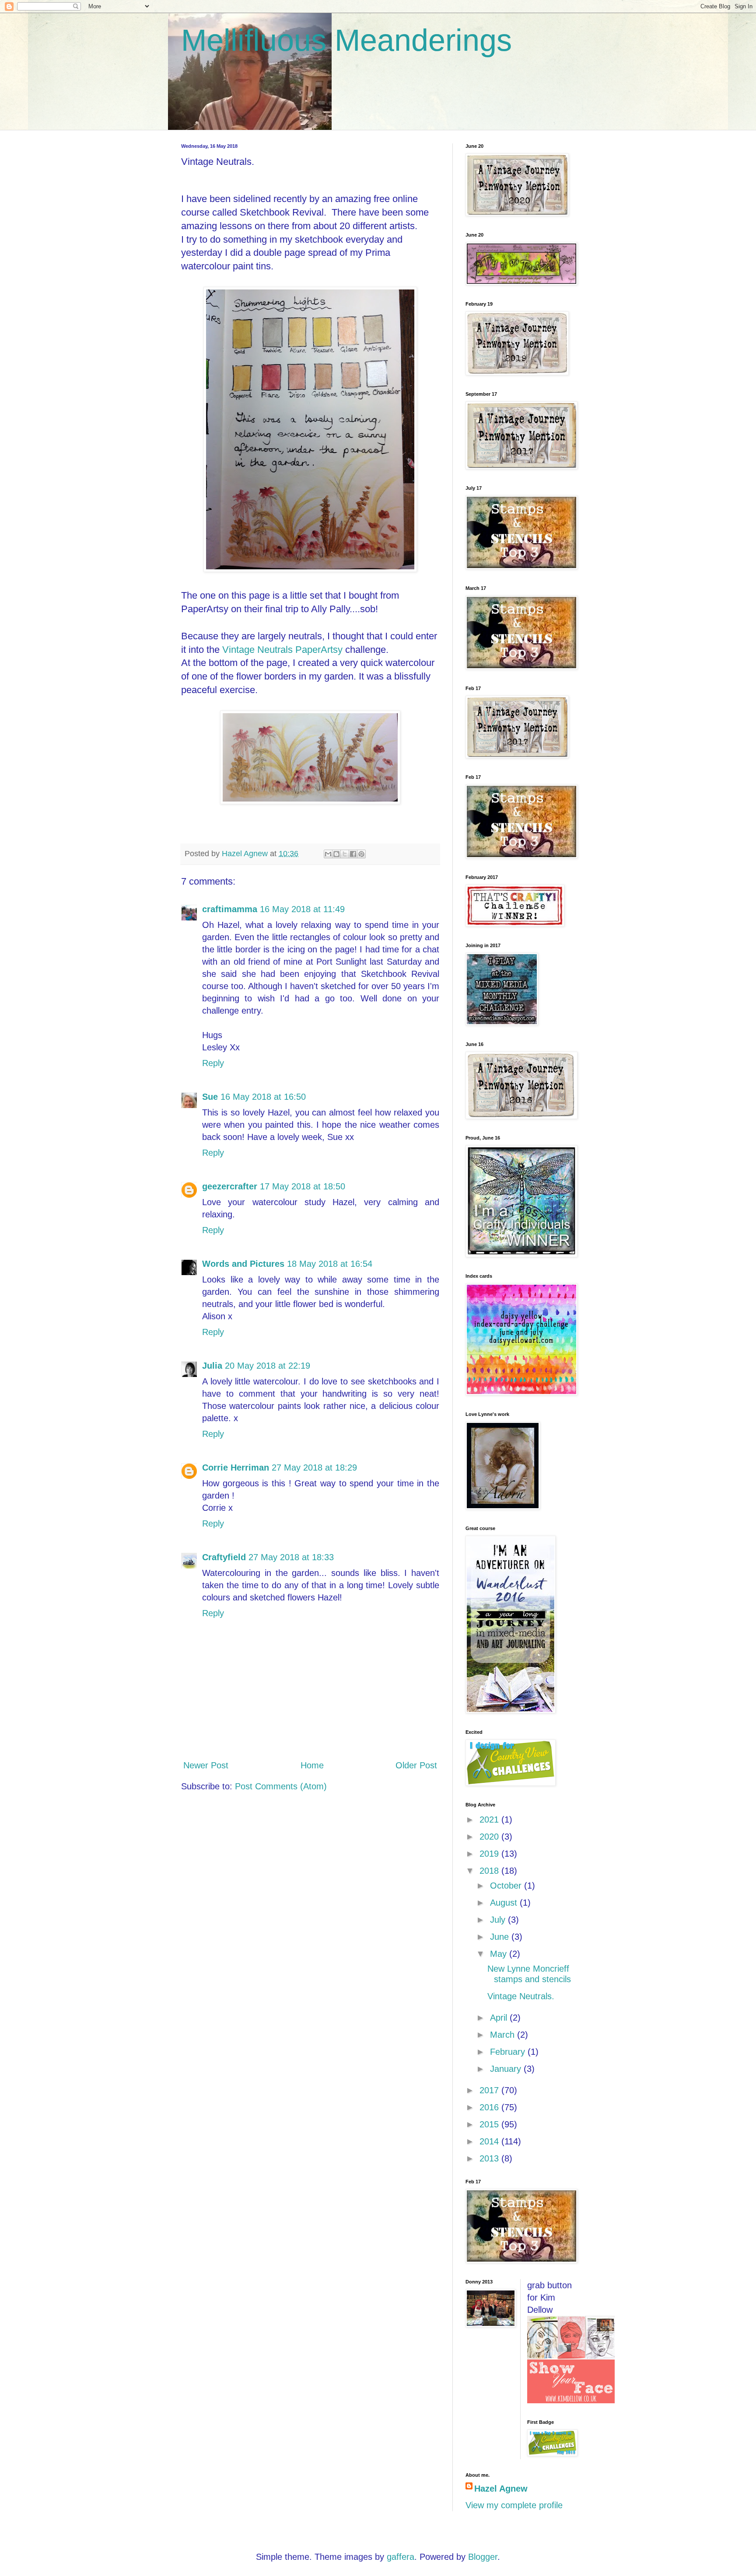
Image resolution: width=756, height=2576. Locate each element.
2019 (490, 1854)
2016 (490, 2107)
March (504, 2035)
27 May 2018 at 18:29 (314, 1468)
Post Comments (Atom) (281, 1786)
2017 (490, 2090)
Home (312, 1765)
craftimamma (230, 909)
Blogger (483, 2557)
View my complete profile (514, 2505)
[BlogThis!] (336, 854)
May (500, 1954)
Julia (212, 1366)
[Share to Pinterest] (361, 854)
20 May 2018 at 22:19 (268, 1366)
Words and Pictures (243, 1264)
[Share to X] (345, 854)
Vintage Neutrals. (521, 1996)
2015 (490, 2124)
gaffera (401, 2557)
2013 (490, 2158)
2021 (490, 1820)
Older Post (416, 1765)
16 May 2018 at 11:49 (302, 909)
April (500, 2018)
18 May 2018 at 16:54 (330, 1264)
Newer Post (206, 1765)
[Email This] (328, 854)
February (509, 2052)
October (507, 1886)
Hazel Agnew (501, 2489)
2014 (490, 2141)
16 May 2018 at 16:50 (263, 1097)
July (499, 1920)
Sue (210, 1097)
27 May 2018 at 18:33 (291, 1557)
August (505, 1903)
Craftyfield (224, 1557)
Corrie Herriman (236, 1468)
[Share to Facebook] (353, 854)
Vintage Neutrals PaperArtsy (284, 650)
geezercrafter (230, 1186)
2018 (490, 1871)
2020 (490, 1837)
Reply (213, 1063)
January (507, 2069)
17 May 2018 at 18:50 (303, 1186)
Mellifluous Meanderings (346, 40)
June (501, 1937)
